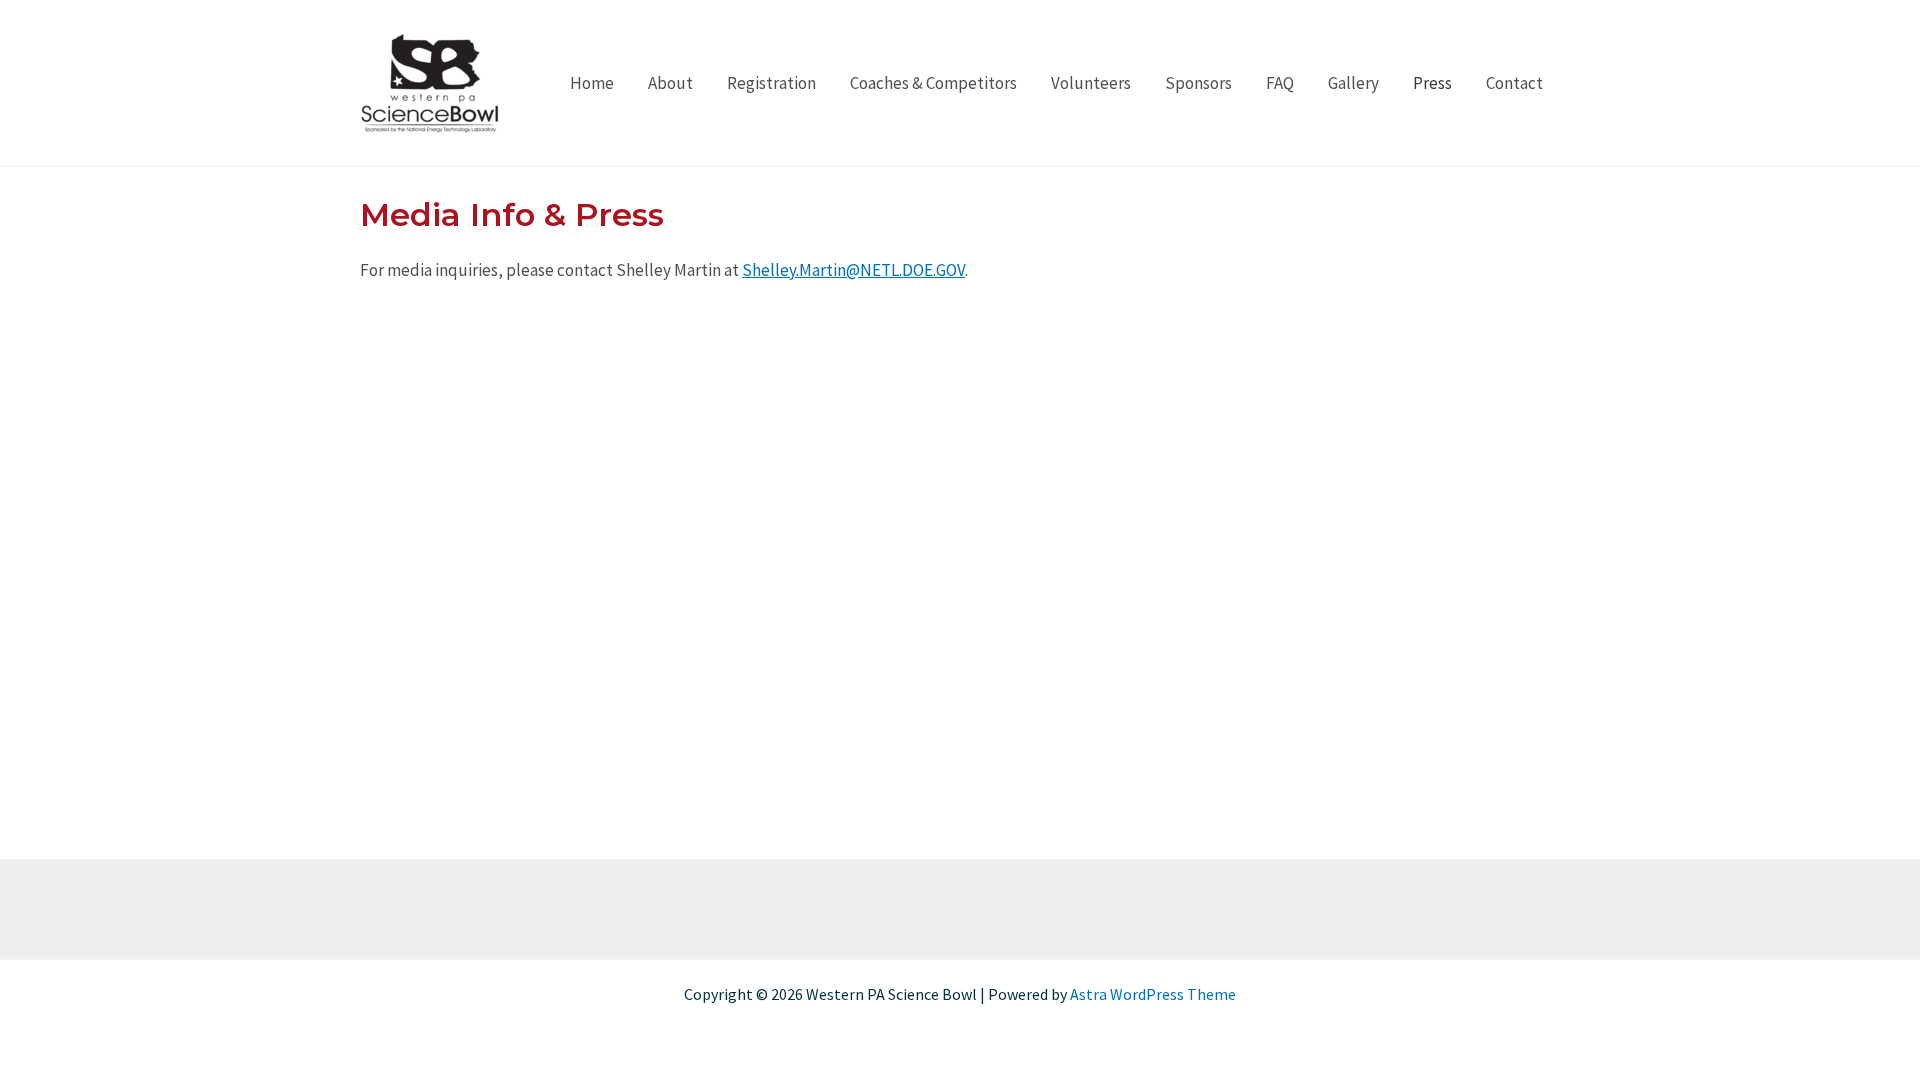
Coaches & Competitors (933, 83)
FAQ (1280, 83)
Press (1432, 83)
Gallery (1353, 83)
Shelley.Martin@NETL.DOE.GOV (853, 270)
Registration (771, 83)
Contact (1514, 83)
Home (592, 83)
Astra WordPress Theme (1153, 994)
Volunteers (1091, 83)
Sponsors (1198, 83)
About (670, 83)
